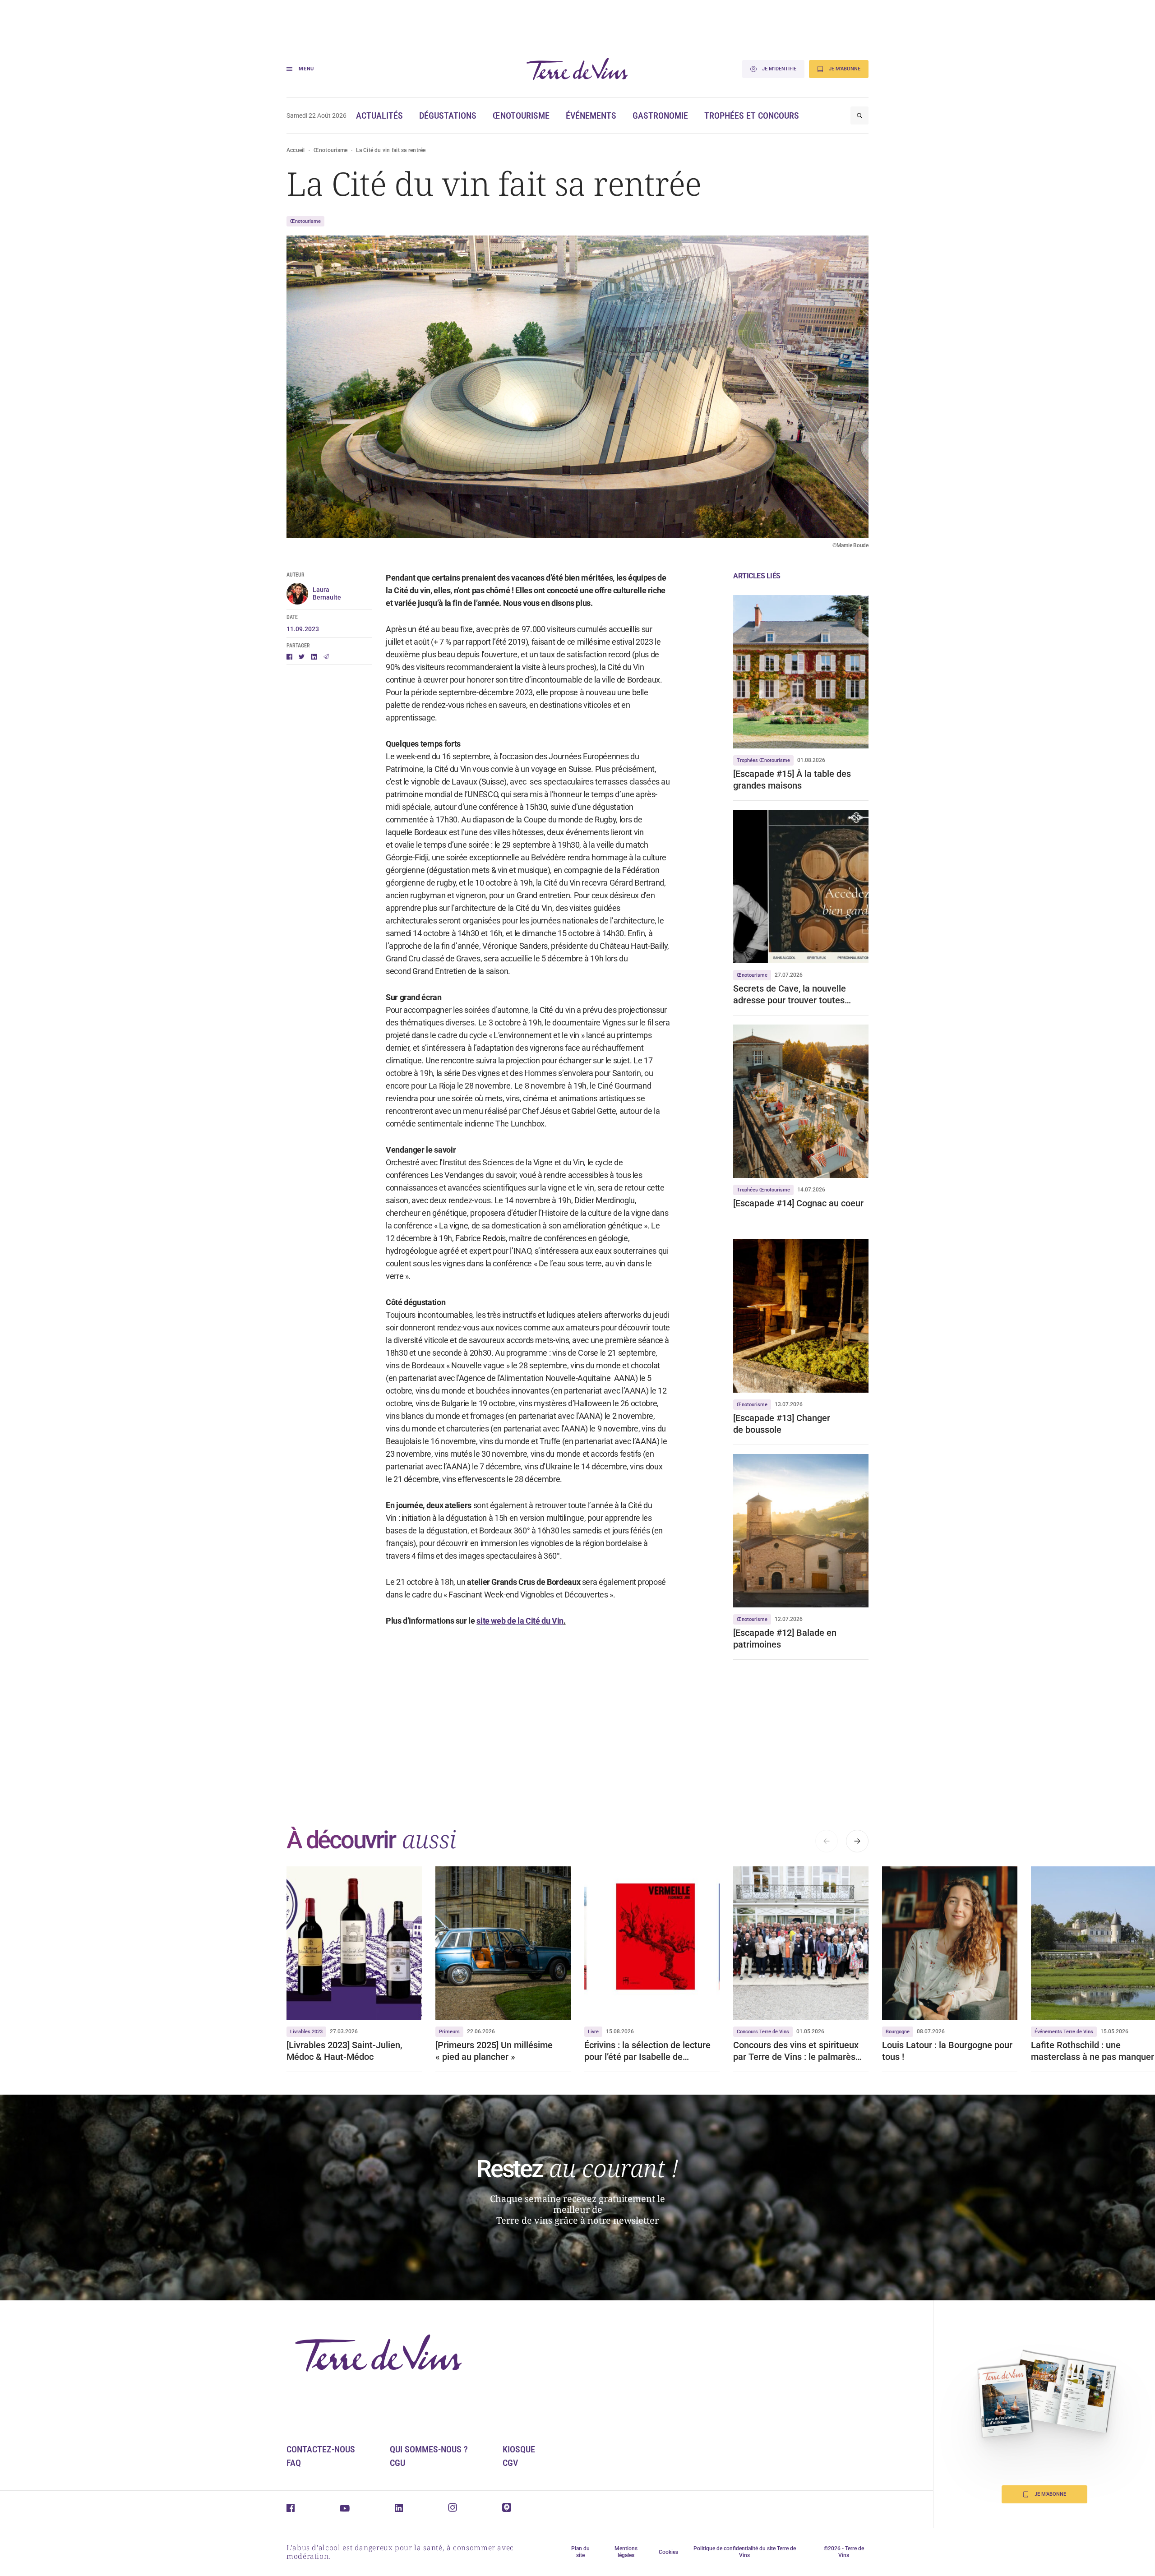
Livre (593, 2032)
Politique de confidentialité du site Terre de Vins (745, 2552)
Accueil (296, 150)
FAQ (294, 2463)
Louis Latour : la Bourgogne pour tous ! (947, 2051)
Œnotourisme (521, 115)
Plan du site (580, 2552)
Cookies (668, 2552)
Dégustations (448, 115)
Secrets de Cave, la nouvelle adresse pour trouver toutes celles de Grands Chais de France (800, 995)
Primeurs (449, 2032)
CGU (397, 2463)
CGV (510, 2463)
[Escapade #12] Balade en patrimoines (785, 1639)
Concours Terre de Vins (763, 2032)
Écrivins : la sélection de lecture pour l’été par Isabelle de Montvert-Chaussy (647, 2051)
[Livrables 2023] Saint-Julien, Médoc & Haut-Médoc (344, 2051)
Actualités (379, 115)
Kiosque (519, 2449)
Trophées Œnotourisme (763, 760)
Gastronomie (660, 115)
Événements (591, 115)
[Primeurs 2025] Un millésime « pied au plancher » (494, 2051)
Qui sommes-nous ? (429, 2449)
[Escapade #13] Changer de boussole (782, 1424)
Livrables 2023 (306, 2032)
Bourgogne (898, 2032)
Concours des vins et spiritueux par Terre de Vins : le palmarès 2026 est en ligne (796, 2051)
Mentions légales (626, 2552)
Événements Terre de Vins (1064, 2032)
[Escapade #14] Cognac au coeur (798, 1203)
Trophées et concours (752, 115)
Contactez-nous (321, 2449)
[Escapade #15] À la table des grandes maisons (792, 780)
